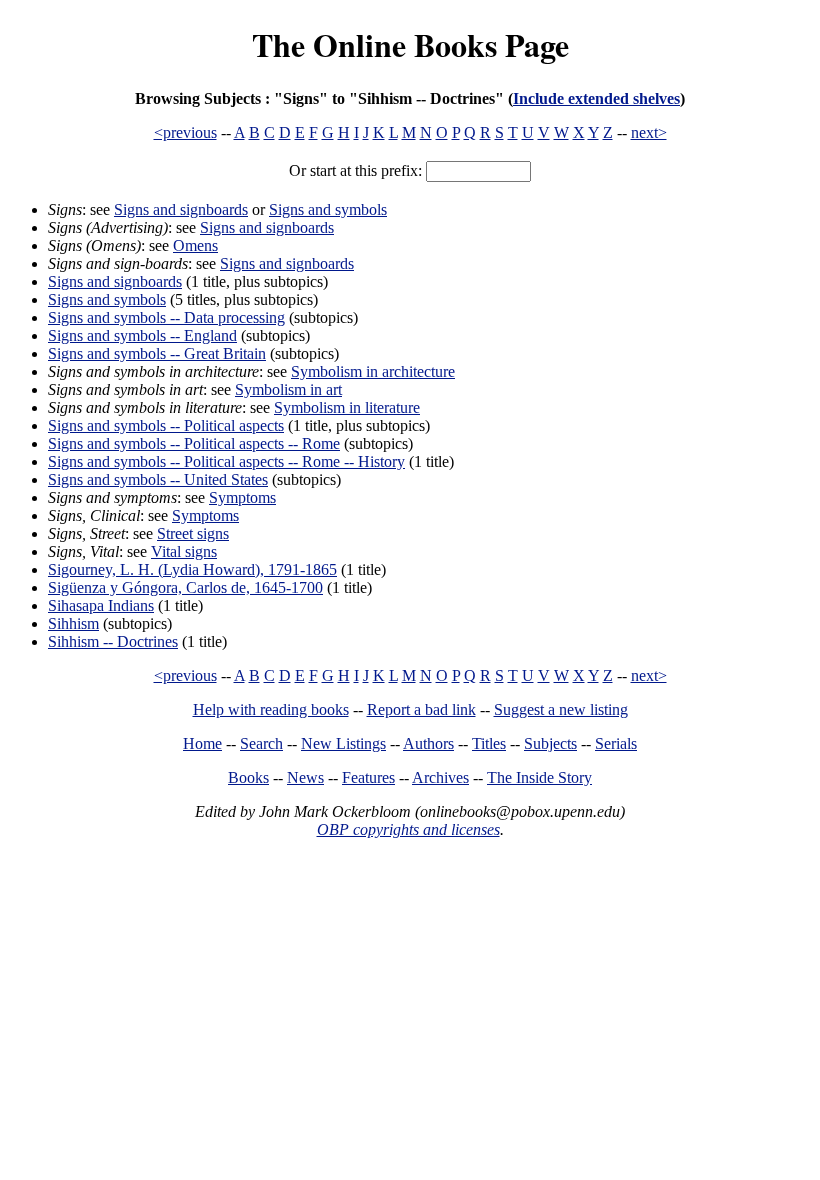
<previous (185, 132)
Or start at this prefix (353, 170)
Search (261, 743)
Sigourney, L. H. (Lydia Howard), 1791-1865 (192, 569)
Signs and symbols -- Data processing (166, 317)
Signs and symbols (328, 209)
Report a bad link (421, 709)
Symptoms (242, 497)
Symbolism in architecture (373, 371)
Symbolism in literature (347, 407)
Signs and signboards (181, 209)
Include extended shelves (596, 98)
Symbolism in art (288, 389)
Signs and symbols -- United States (158, 479)
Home (202, 743)
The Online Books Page (410, 44)
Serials (616, 743)
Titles (489, 743)
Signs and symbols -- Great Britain (157, 353)
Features (368, 777)
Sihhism (73, 623)
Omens (195, 245)
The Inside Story (539, 777)
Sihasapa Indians (101, 605)
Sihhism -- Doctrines (113, 641)
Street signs (193, 533)
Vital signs (184, 551)
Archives (440, 777)
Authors (428, 743)
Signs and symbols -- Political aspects (166, 425)
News (305, 777)
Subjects (550, 743)
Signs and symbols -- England (142, 335)
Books (248, 777)
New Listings (343, 743)
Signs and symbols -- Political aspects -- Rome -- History (226, 461)
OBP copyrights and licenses (408, 829)
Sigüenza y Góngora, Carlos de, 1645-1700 (185, 587)
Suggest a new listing (561, 709)
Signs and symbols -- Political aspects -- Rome (194, 443)
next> (649, 132)
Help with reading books (271, 709)
